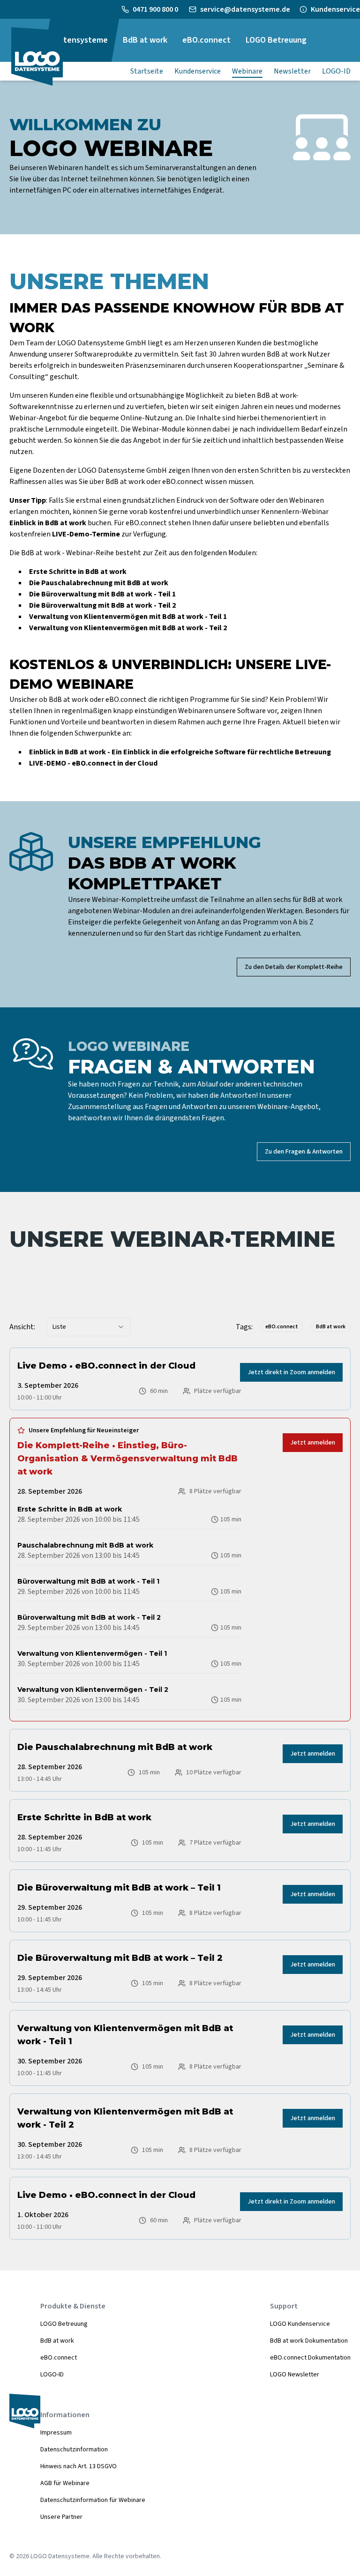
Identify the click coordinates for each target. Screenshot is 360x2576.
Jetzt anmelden (313, 1443)
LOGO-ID (52, 2375)
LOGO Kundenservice (300, 2324)
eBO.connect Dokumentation (310, 2358)
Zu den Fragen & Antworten (304, 1152)
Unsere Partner (61, 2517)
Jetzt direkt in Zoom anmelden (291, 1372)
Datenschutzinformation (74, 2449)
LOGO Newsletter (295, 2375)
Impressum (56, 2433)
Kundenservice (335, 9)
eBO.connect (59, 2358)
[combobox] (89, 1327)
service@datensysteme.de (245, 9)
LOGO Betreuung (64, 2324)
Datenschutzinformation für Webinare (93, 2500)
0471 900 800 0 (156, 9)
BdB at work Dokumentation (309, 2341)
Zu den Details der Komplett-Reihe (294, 967)
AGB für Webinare (65, 2483)
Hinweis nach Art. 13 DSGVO (79, 2466)
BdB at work (57, 2341)
